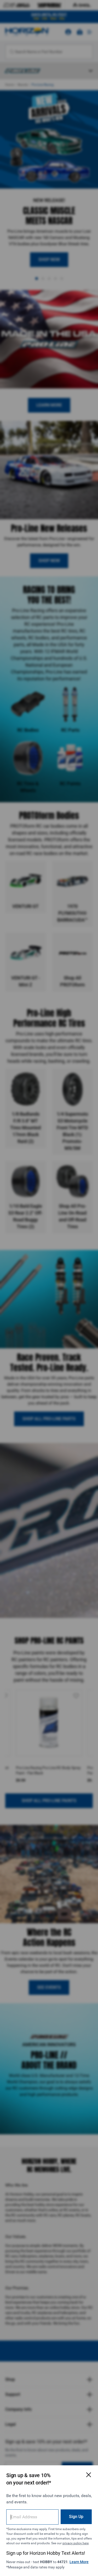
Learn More (79, 2562)
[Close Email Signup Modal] (89, 2475)
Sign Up (76, 2517)
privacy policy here (76, 2543)
